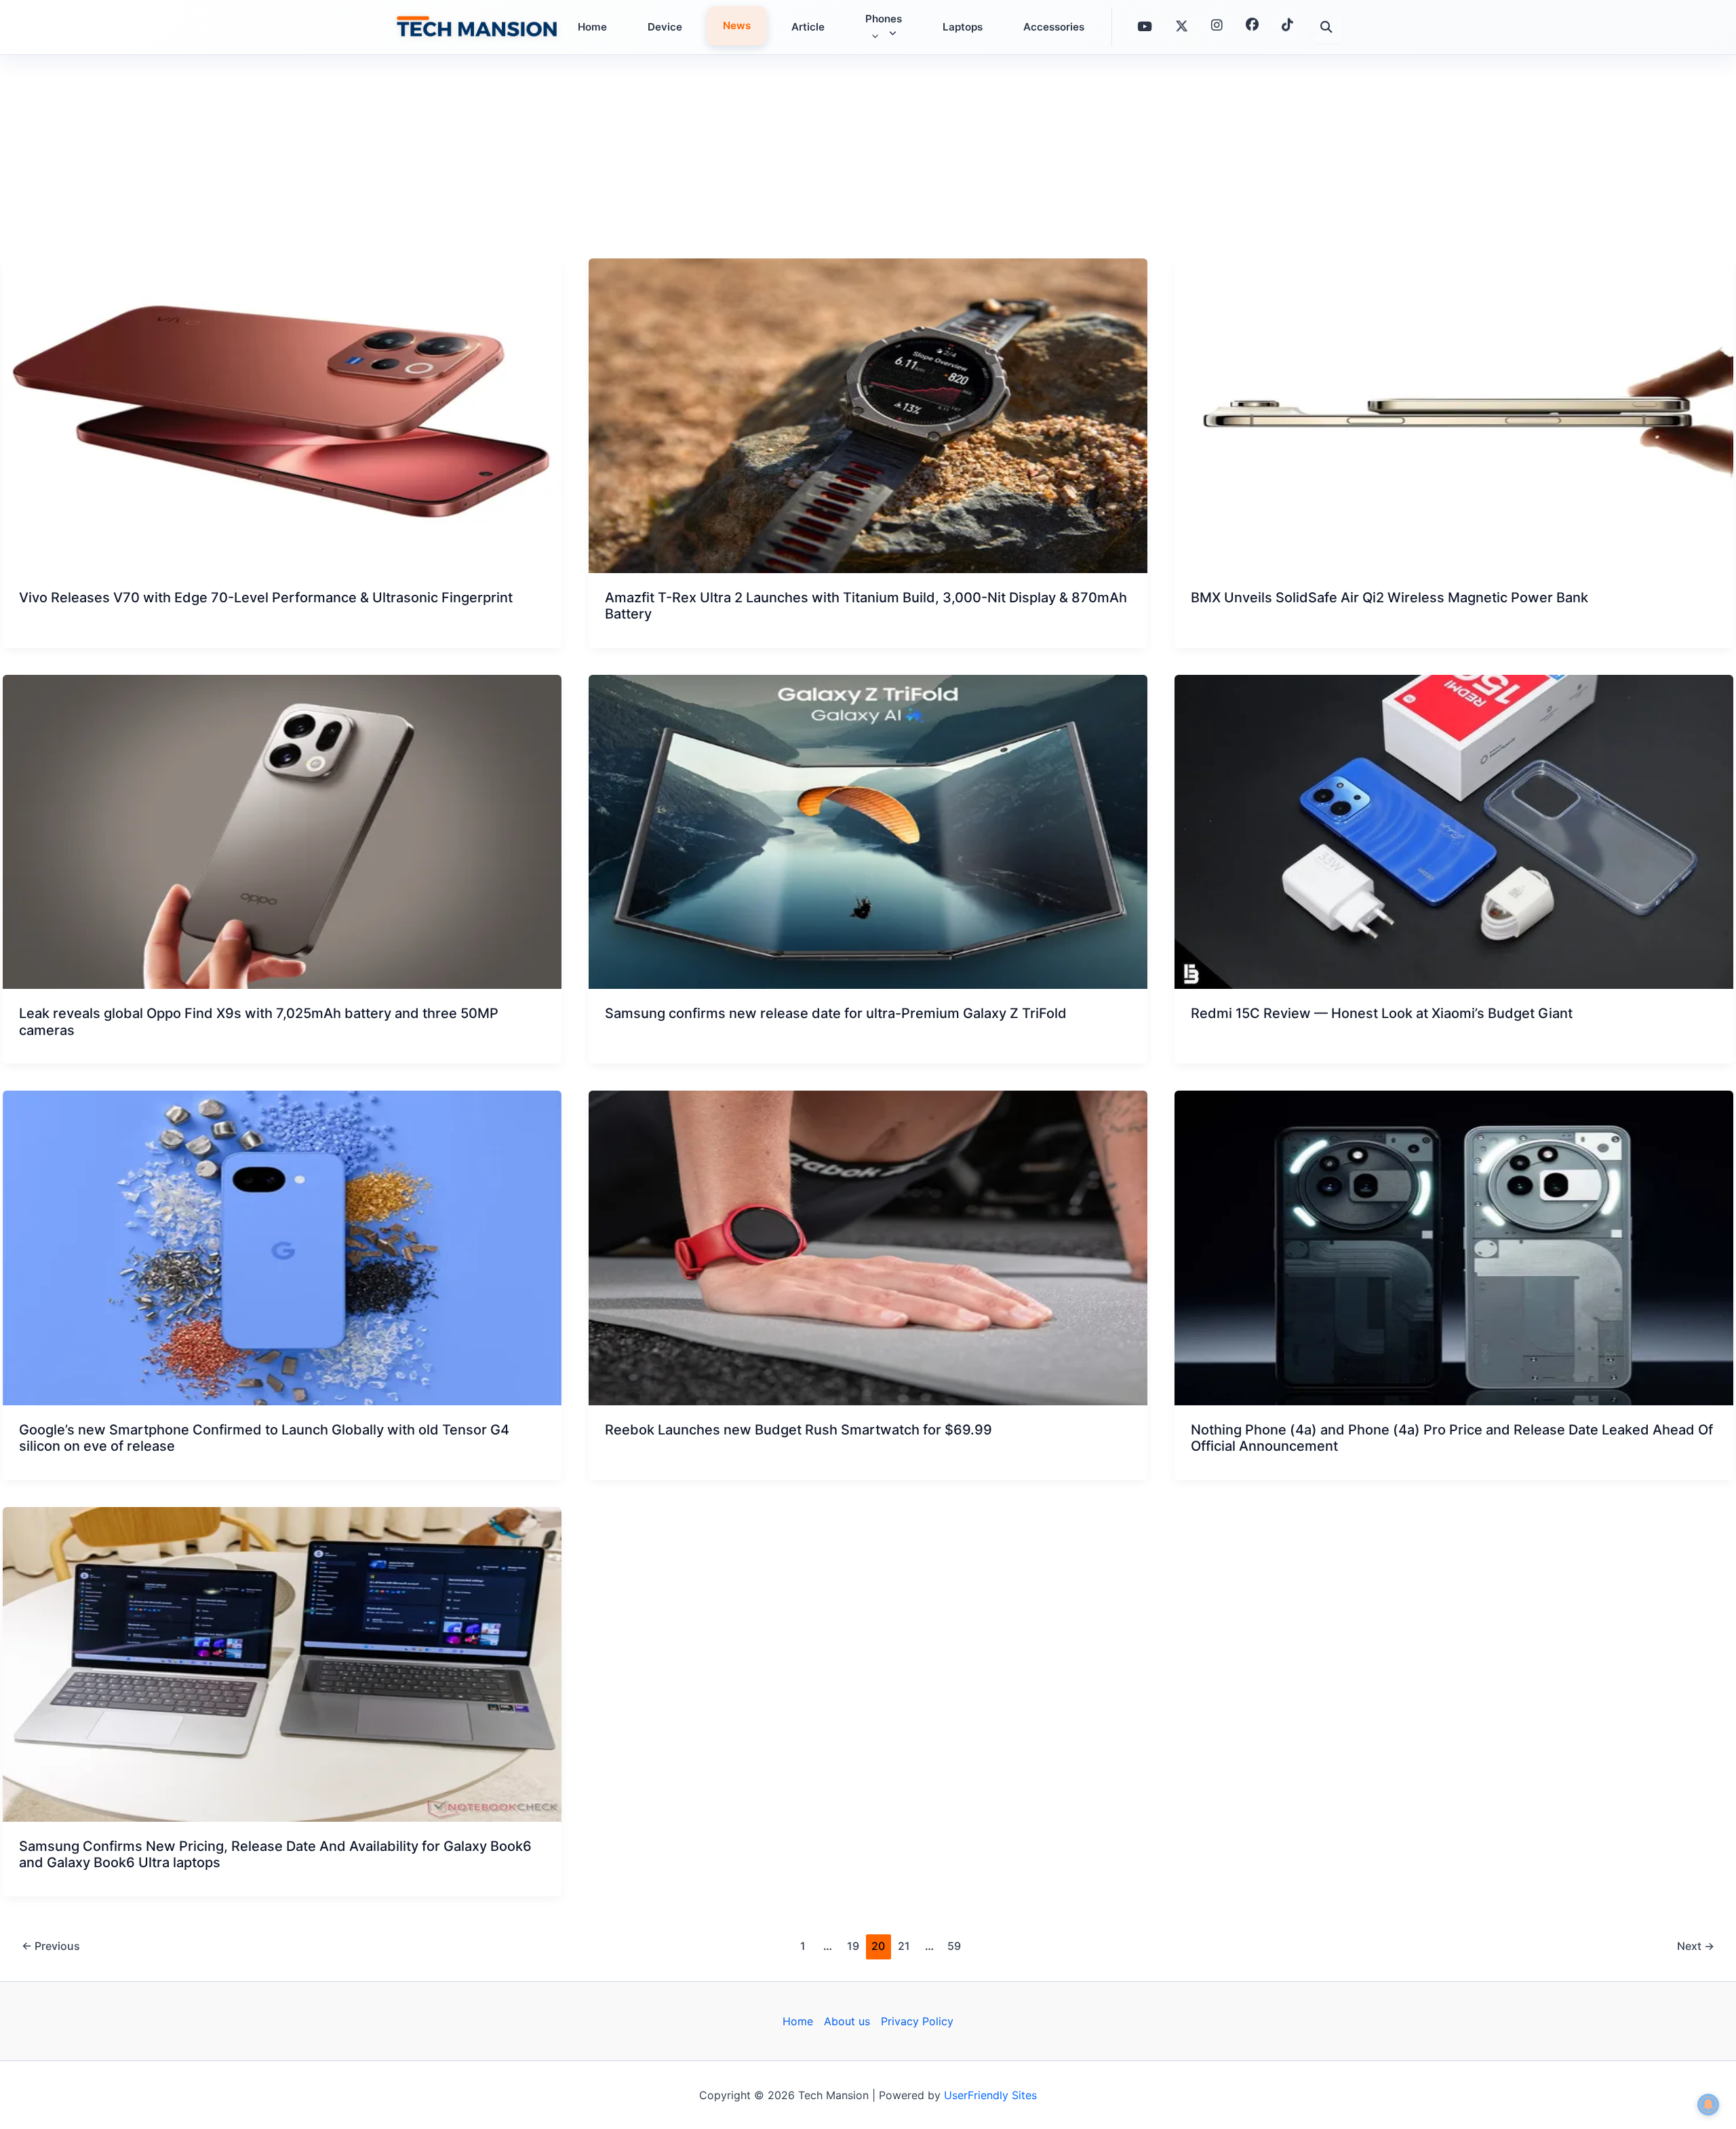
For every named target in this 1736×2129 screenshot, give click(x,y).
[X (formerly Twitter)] (1182, 27)
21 (904, 1946)
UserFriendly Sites (990, 2095)
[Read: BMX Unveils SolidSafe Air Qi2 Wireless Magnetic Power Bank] (1454, 416)
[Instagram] (1217, 27)
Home (798, 2021)
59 (954, 1946)
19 (853, 1946)
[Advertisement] (868, 157)
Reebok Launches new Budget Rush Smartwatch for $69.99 (798, 1430)
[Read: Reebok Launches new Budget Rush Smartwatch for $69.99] (868, 1248)
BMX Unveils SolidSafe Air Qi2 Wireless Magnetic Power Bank (1389, 598)
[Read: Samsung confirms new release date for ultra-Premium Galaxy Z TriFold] (868, 832)
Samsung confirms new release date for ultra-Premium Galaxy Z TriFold (836, 1013)
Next (1696, 1946)
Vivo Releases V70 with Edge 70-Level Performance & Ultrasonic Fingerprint (266, 598)
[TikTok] (1287, 25)
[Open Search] (1326, 27)
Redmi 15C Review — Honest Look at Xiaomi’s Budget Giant (1382, 1013)
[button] (872, 36)
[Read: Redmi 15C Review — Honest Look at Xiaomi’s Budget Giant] (1454, 832)
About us (847, 2021)
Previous (51, 1946)
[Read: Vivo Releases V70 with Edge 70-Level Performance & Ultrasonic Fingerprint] (282, 416)
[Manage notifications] (1708, 2105)
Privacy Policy (917, 2021)
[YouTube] (1145, 26)
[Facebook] (1252, 26)
